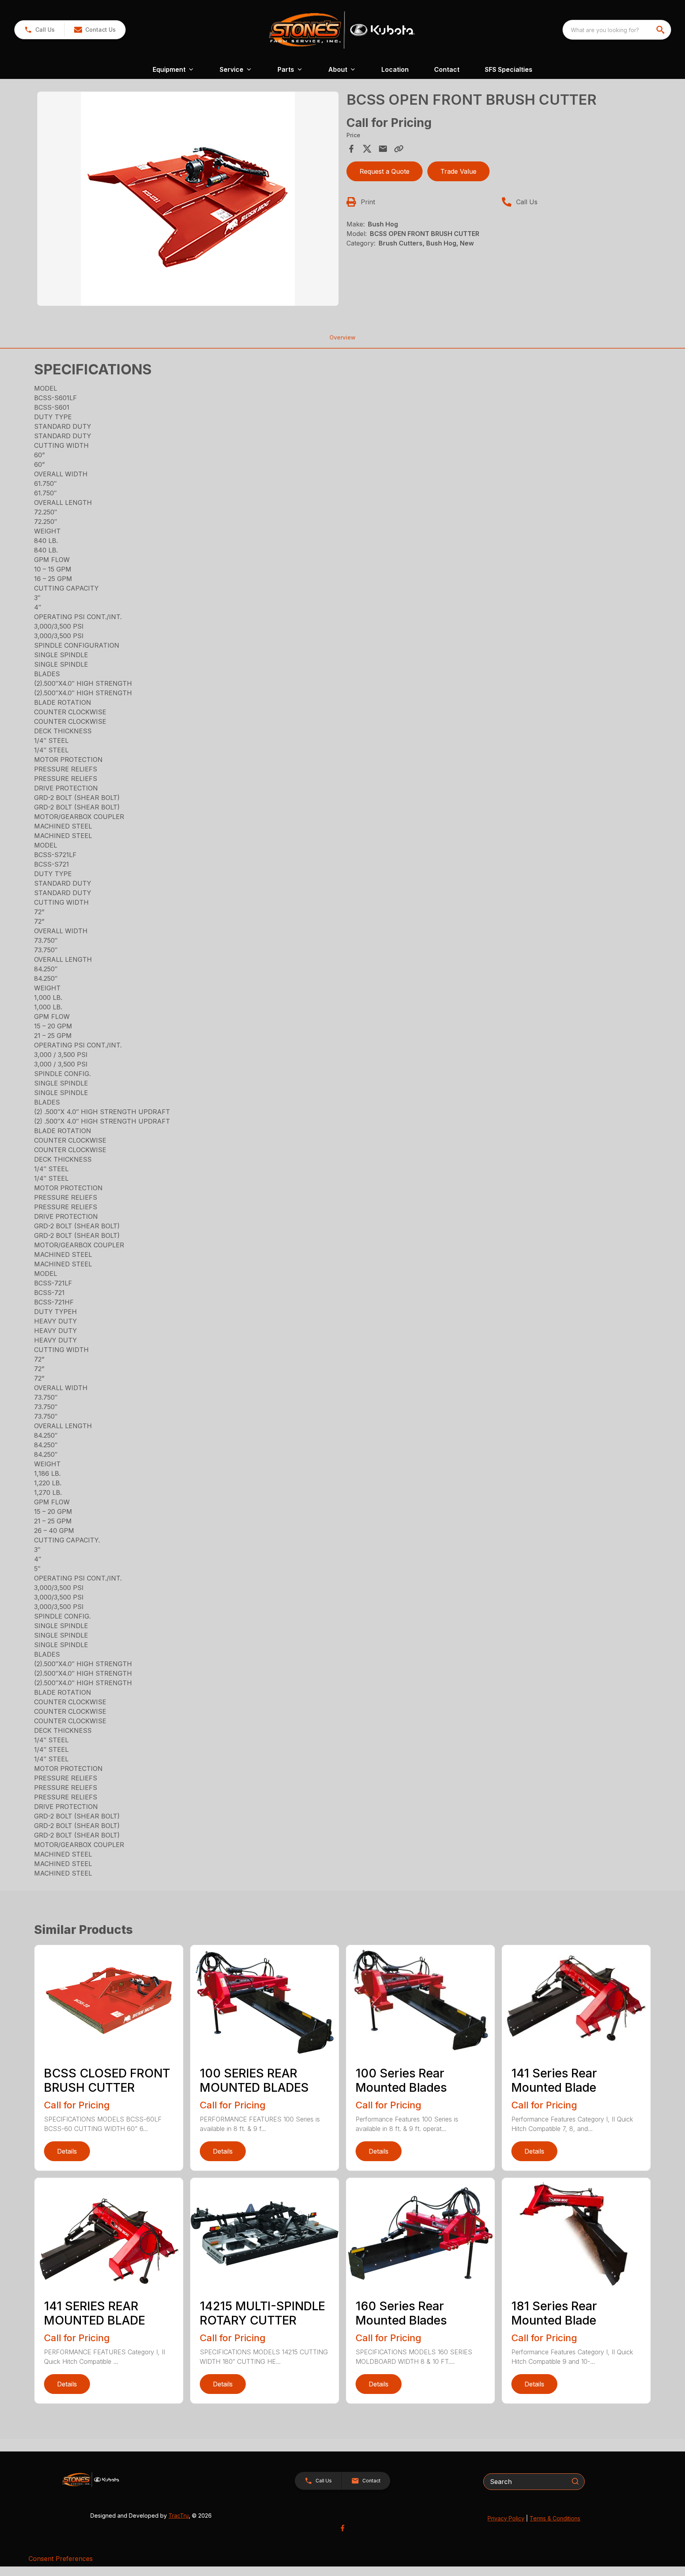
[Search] (575, 2481)
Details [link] (67, 2151)
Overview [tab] (342, 337)
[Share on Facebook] (351, 149)
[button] (39, 30)
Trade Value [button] (458, 171)
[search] (661, 30)
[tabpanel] (188, 200)
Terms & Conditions (555, 2518)
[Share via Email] (383, 149)
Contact (447, 69)
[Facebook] (342, 2528)
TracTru (179, 2516)
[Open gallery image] (188, 199)
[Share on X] (367, 149)
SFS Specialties (509, 69)
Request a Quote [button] (385, 171)
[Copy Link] (399, 149)
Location (395, 69)
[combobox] (617, 30)
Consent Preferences (61, 2559)
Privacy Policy (506, 2518)
